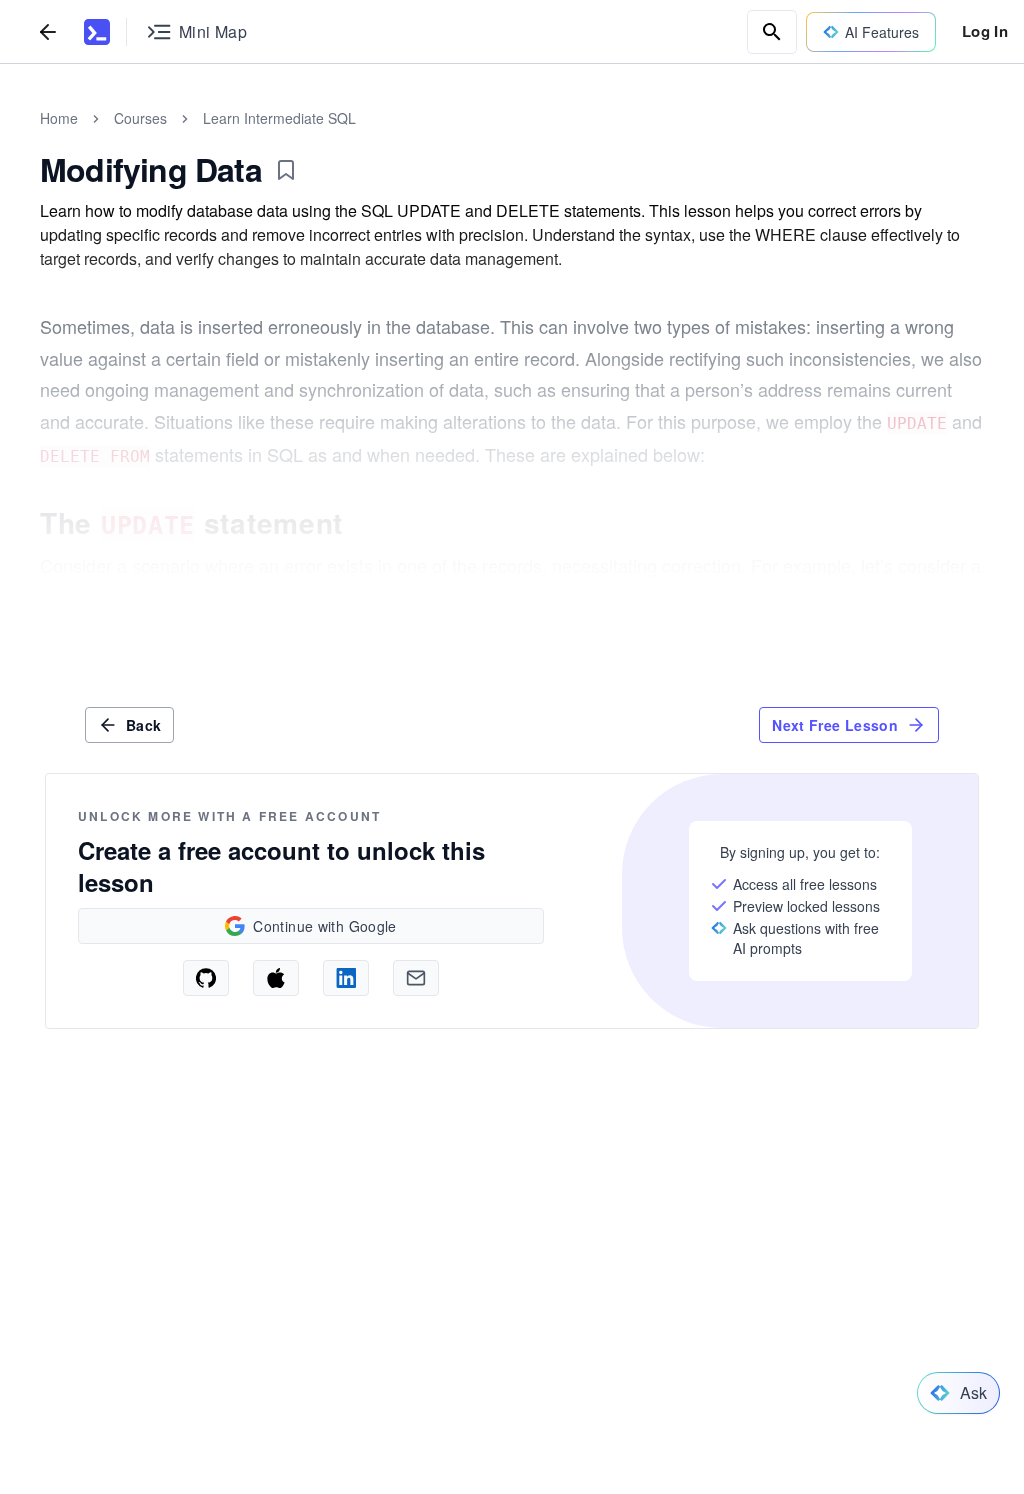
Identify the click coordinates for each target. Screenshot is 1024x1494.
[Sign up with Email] (416, 978)
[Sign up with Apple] (276, 978)
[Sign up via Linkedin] (346, 978)
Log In (985, 31)
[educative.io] (97, 32)
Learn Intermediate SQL (279, 118)
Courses (140, 118)
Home (59, 118)
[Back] (48, 31)
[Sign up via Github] (206, 978)
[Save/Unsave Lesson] (286, 170)
